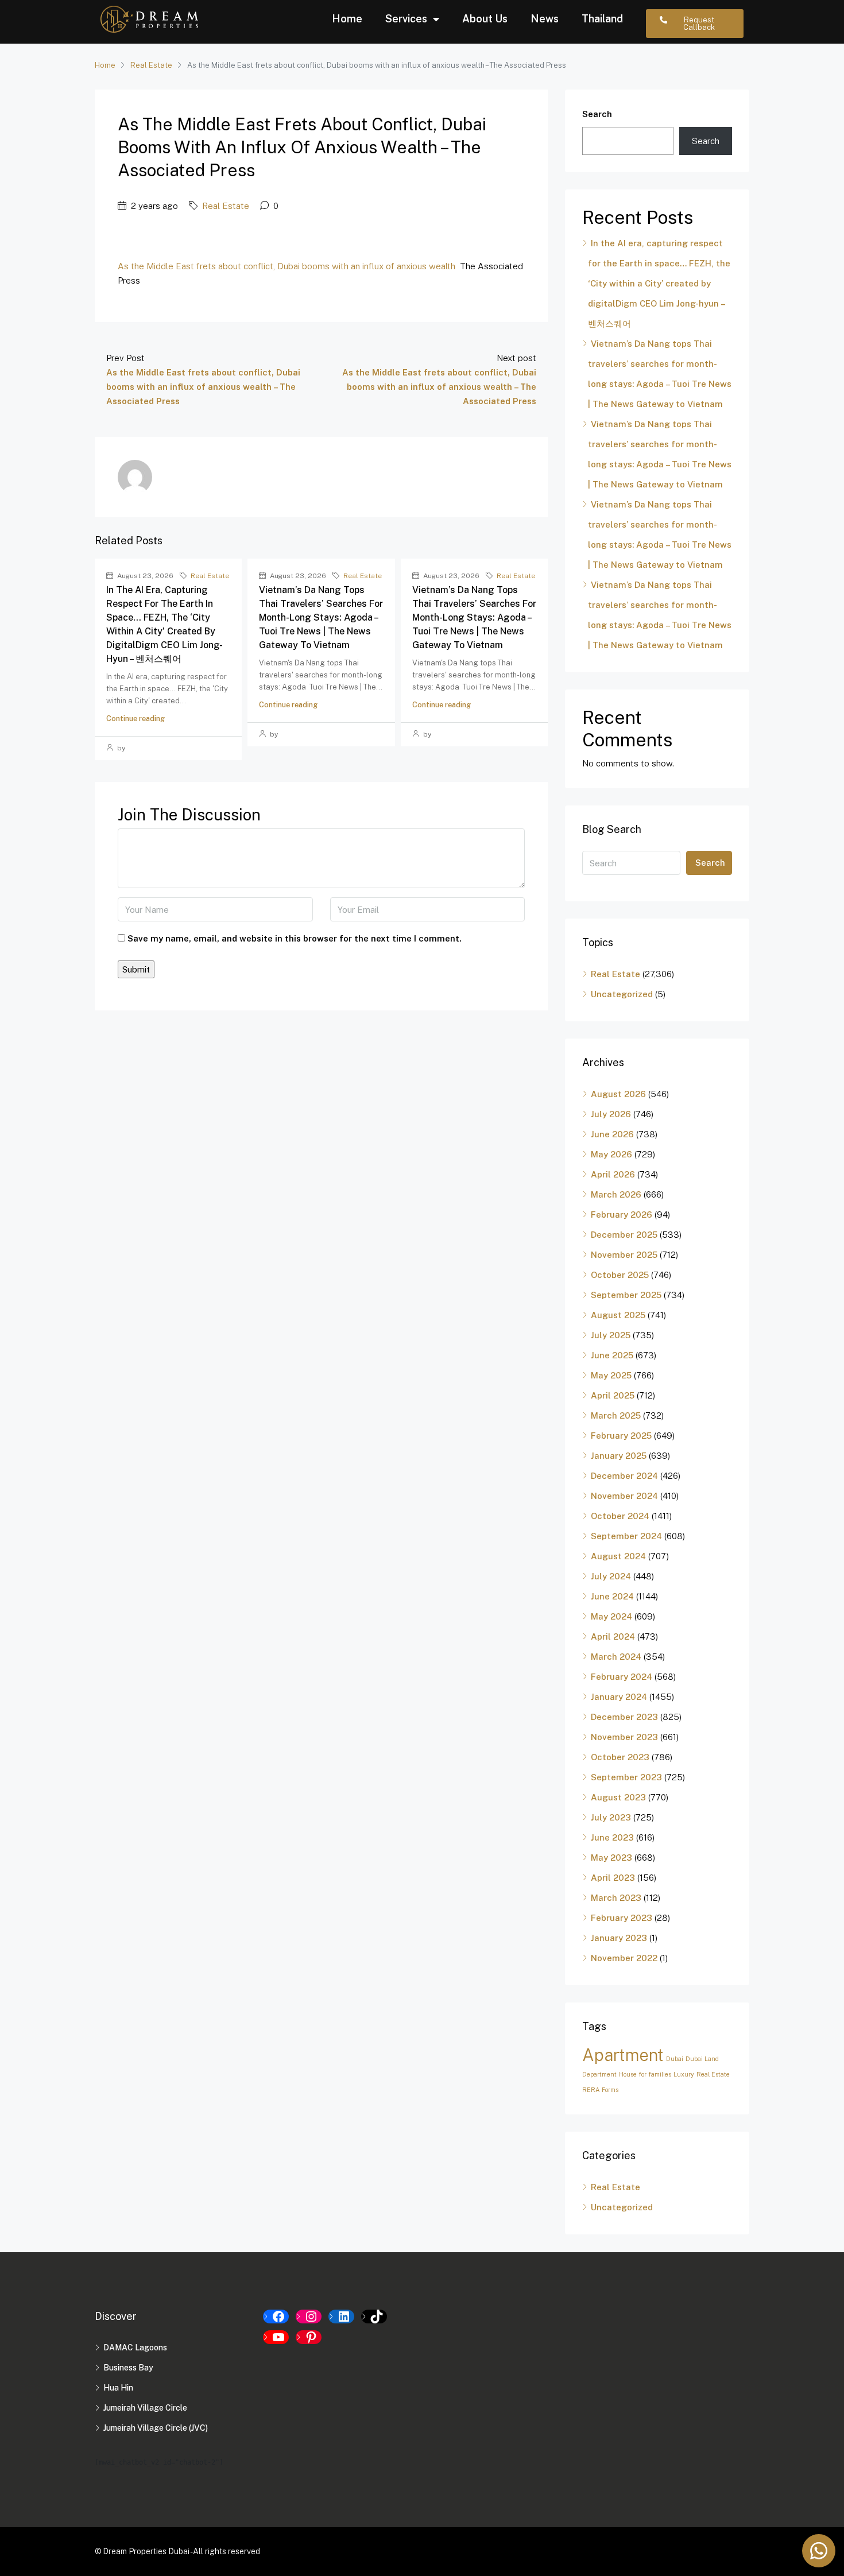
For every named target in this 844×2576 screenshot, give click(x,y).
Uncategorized (622, 994)
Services (406, 19)
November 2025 (624, 1255)
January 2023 (619, 1938)
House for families (645, 2074)
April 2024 (613, 1636)
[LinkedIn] (341, 2317)
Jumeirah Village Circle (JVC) (156, 2428)
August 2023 (618, 1797)
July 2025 (611, 1335)
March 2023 (616, 1898)
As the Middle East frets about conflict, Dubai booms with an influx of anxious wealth (287, 266)
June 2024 (612, 1596)
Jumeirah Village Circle (145, 2408)
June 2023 (612, 1837)
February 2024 (622, 1677)
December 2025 (624, 1235)
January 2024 (619, 1697)
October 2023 (620, 1757)
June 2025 (612, 1355)
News (545, 19)
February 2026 (622, 1215)
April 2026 (613, 1174)
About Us (485, 19)
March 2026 (616, 1194)
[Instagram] (309, 2317)
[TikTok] (374, 2317)
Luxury (684, 2074)
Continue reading (135, 718)
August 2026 (618, 1094)
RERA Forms (600, 2090)
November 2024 (624, 1496)
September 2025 (626, 1295)
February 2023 (622, 1918)
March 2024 (616, 1657)
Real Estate (151, 65)
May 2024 (611, 1616)
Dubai (675, 2059)
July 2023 (611, 1817)
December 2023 (624, 1717)
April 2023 (613, 1878)
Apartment (623, 2055)
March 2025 (616, 1415)
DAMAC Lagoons (135, 2348)
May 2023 (611, 1858)
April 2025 (613, 1395)
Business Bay (128, 2368)
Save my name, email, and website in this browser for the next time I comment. (295, 938)
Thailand (602, 19)
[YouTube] (276, 2337)
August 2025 (618, 1315)
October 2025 (620, 1275)
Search (597, 114)
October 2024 (620, 1516)
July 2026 (611, 1114)
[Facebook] (276, 2317)
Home (347, 19)
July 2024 (611, 1576)
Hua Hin (118, 2388)
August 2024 (618, 1556)
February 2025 (621, 1436)
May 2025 (611, 1375)
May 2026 (611, 1154)
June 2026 (612, 1134)
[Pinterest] (309, 2337)
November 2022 (624, 1958)
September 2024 (626, 1536)
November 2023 (624, 1737)
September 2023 (626, 1777)
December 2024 (624, 1476)
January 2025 (619, 1456)
